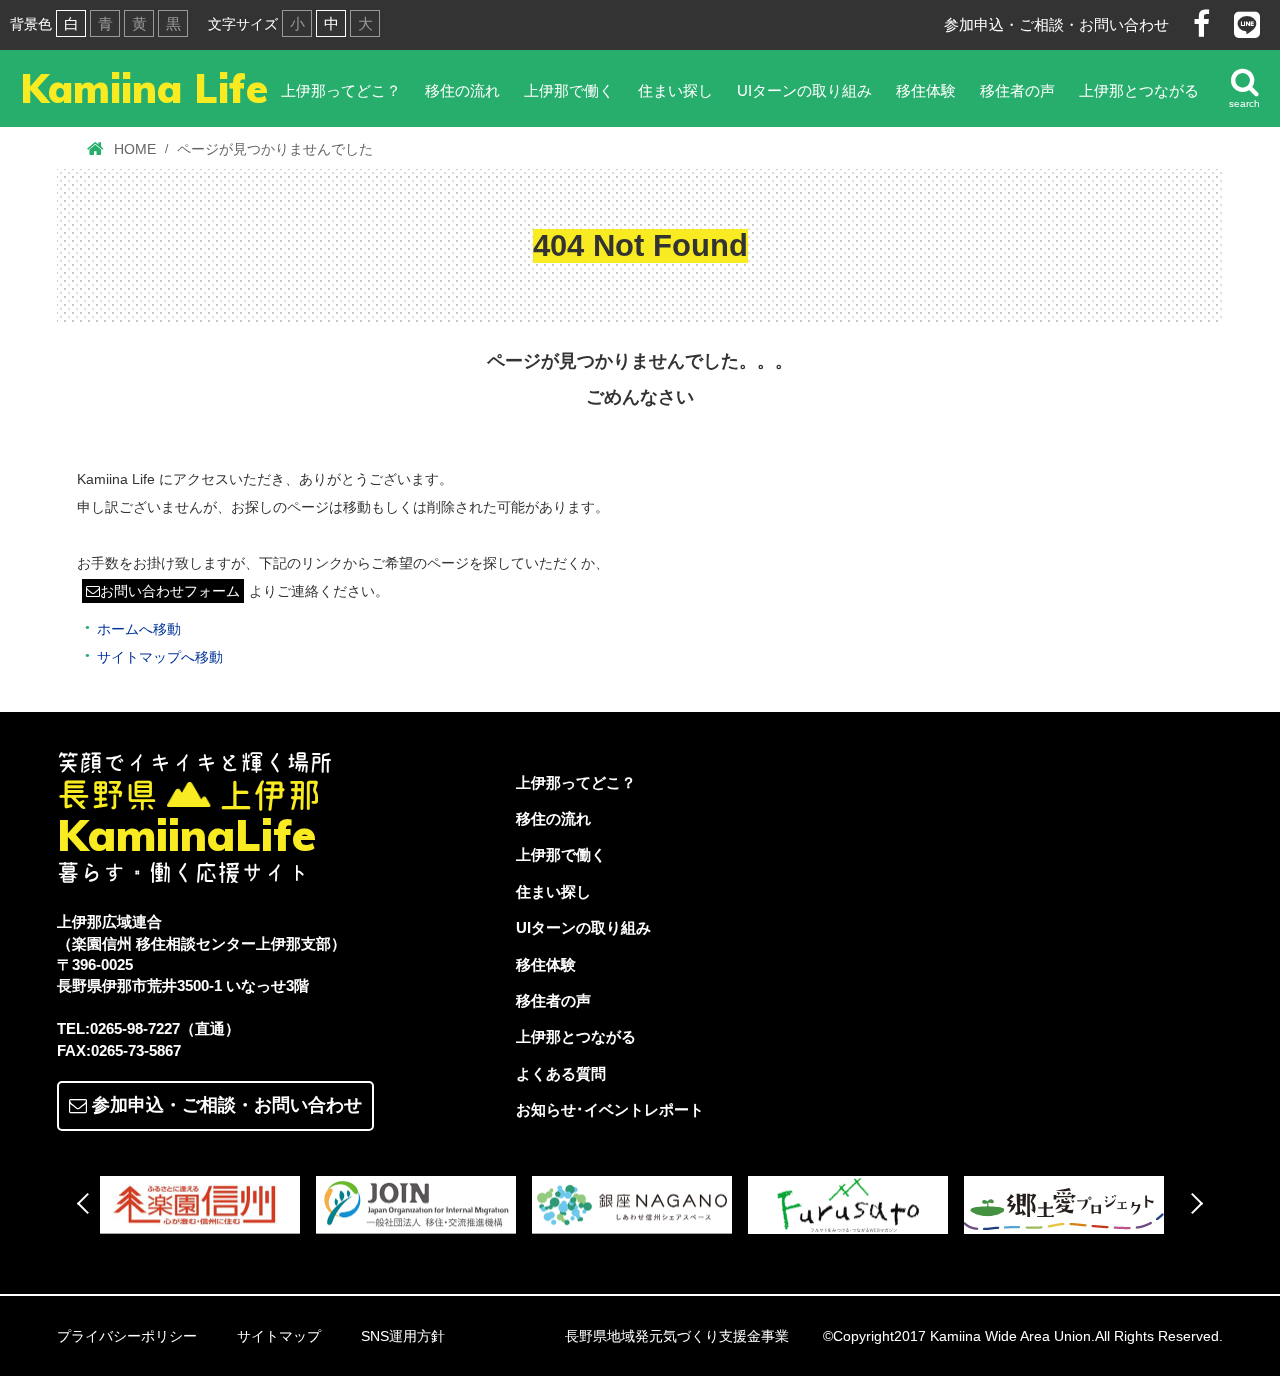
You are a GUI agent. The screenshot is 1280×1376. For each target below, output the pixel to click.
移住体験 (926, 90)
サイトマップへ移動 (160, 657)
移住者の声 (1017, 90)
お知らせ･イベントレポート (610, 1109)
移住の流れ (462, 90)
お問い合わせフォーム (170, 591)
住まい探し (675, 90)
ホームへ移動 (139, 629)
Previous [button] (87, 1203)
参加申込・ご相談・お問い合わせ (1056, 24)
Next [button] (1192, 1203)
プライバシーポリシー (127, 1336)
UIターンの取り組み (804, 90)
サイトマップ (279, 1336)
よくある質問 (561, 1073)
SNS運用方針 (403, 1336)
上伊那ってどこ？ (341, 90)
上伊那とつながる (1139, 90)
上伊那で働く (569, 90)
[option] (208, 1205)
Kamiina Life (144, 88)
